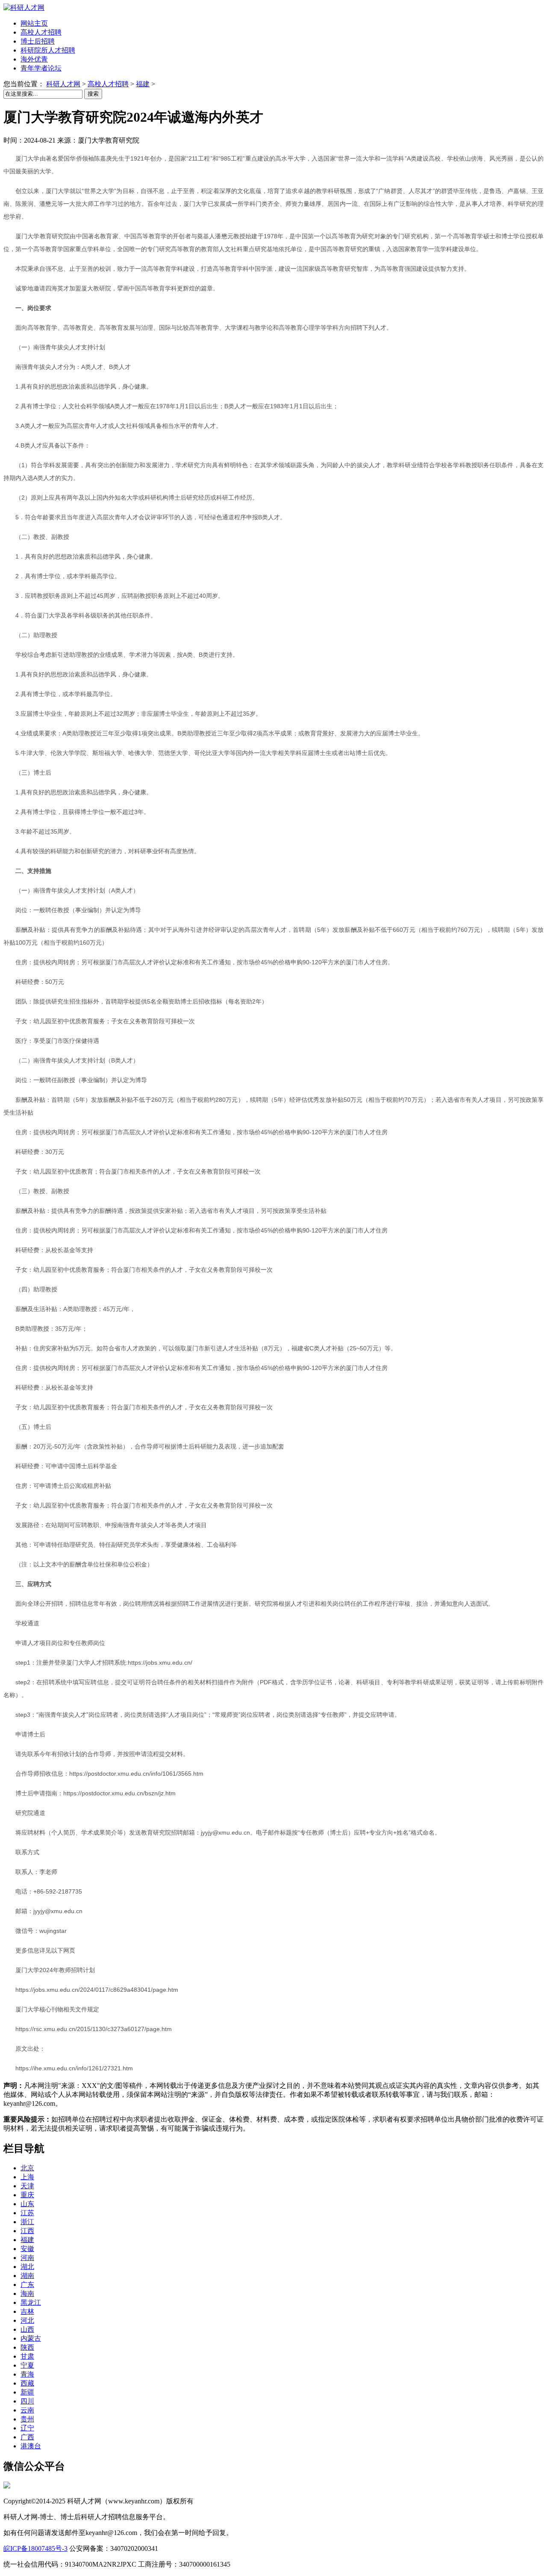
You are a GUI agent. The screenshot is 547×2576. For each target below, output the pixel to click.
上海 (27, 2177)
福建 (143, 84)
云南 (27, 2410)
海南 (27, 2294)
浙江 (27, 2222)
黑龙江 (31, 2302)
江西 (27, 2231)
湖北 (27, 2267)
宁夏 (27, 2365)
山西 (27, 2329)
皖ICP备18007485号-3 (35, 2548)
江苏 (27, 2213)
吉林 (27, 2311)
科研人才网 (63, 84)
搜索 (93, 94)
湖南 (27, 2276)
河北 (27, 2320)
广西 (27, 2437)
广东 (27, 2285)
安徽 (27, 2249)
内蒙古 (31, 2338)
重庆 (27, 2195)
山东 (27, 2204)
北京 (27, 2168)
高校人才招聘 (108, 84)
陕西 (27, 2347)
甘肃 (27, 2356)
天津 (27, 2186)
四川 (27, 2401)
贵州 (27, 2419)
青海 (27, 2374)
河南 (27, 2258)
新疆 (27, 2392)
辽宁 (27, 2428)
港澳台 (31, 2446)
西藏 (27, 2383)
